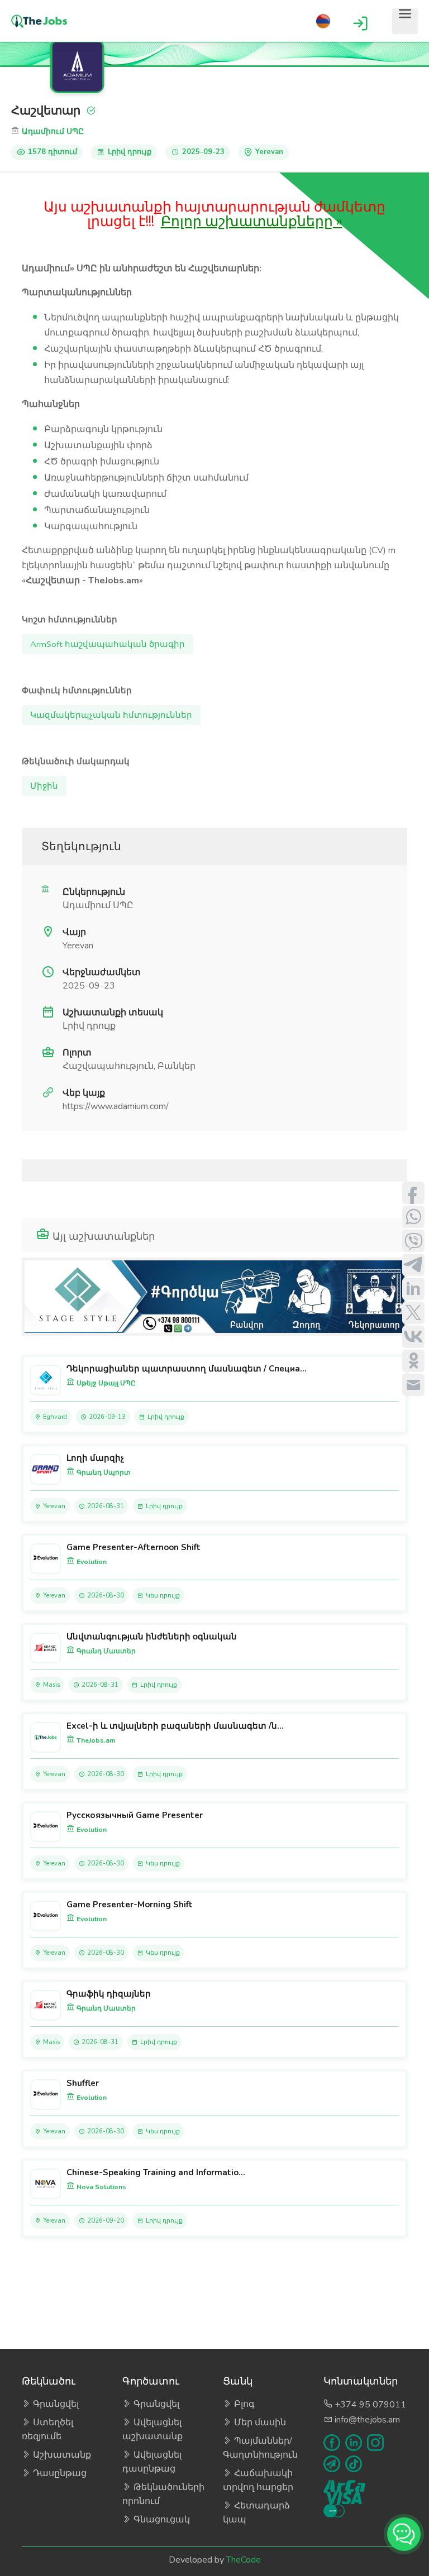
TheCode (244, 2560)
